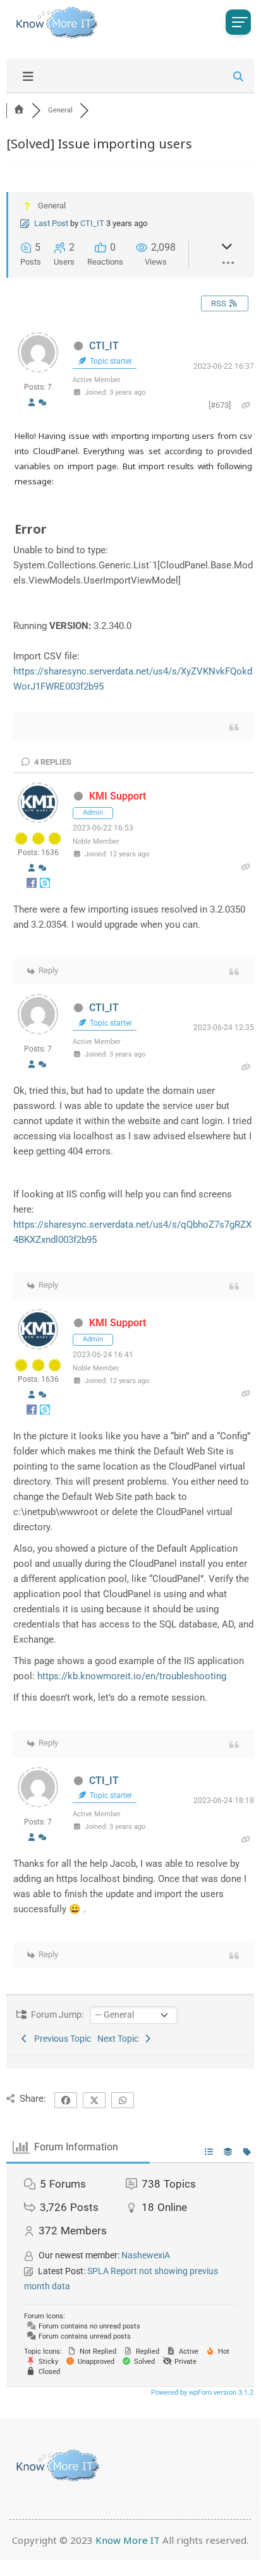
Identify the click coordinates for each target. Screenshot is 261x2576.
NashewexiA (146, 2255)
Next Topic (120, 2039)
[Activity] (42, 402)
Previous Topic (61, 2039)
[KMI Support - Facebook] (33, 886)
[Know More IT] (54, 23)
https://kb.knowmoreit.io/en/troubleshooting (132, 1676)
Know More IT (128, 2540)
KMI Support (118, 796)
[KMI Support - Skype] (45, 886)
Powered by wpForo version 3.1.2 (201, 2393)
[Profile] (32, 402)
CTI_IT (92, 223)
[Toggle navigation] (238, 22)
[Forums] (19, 110)
